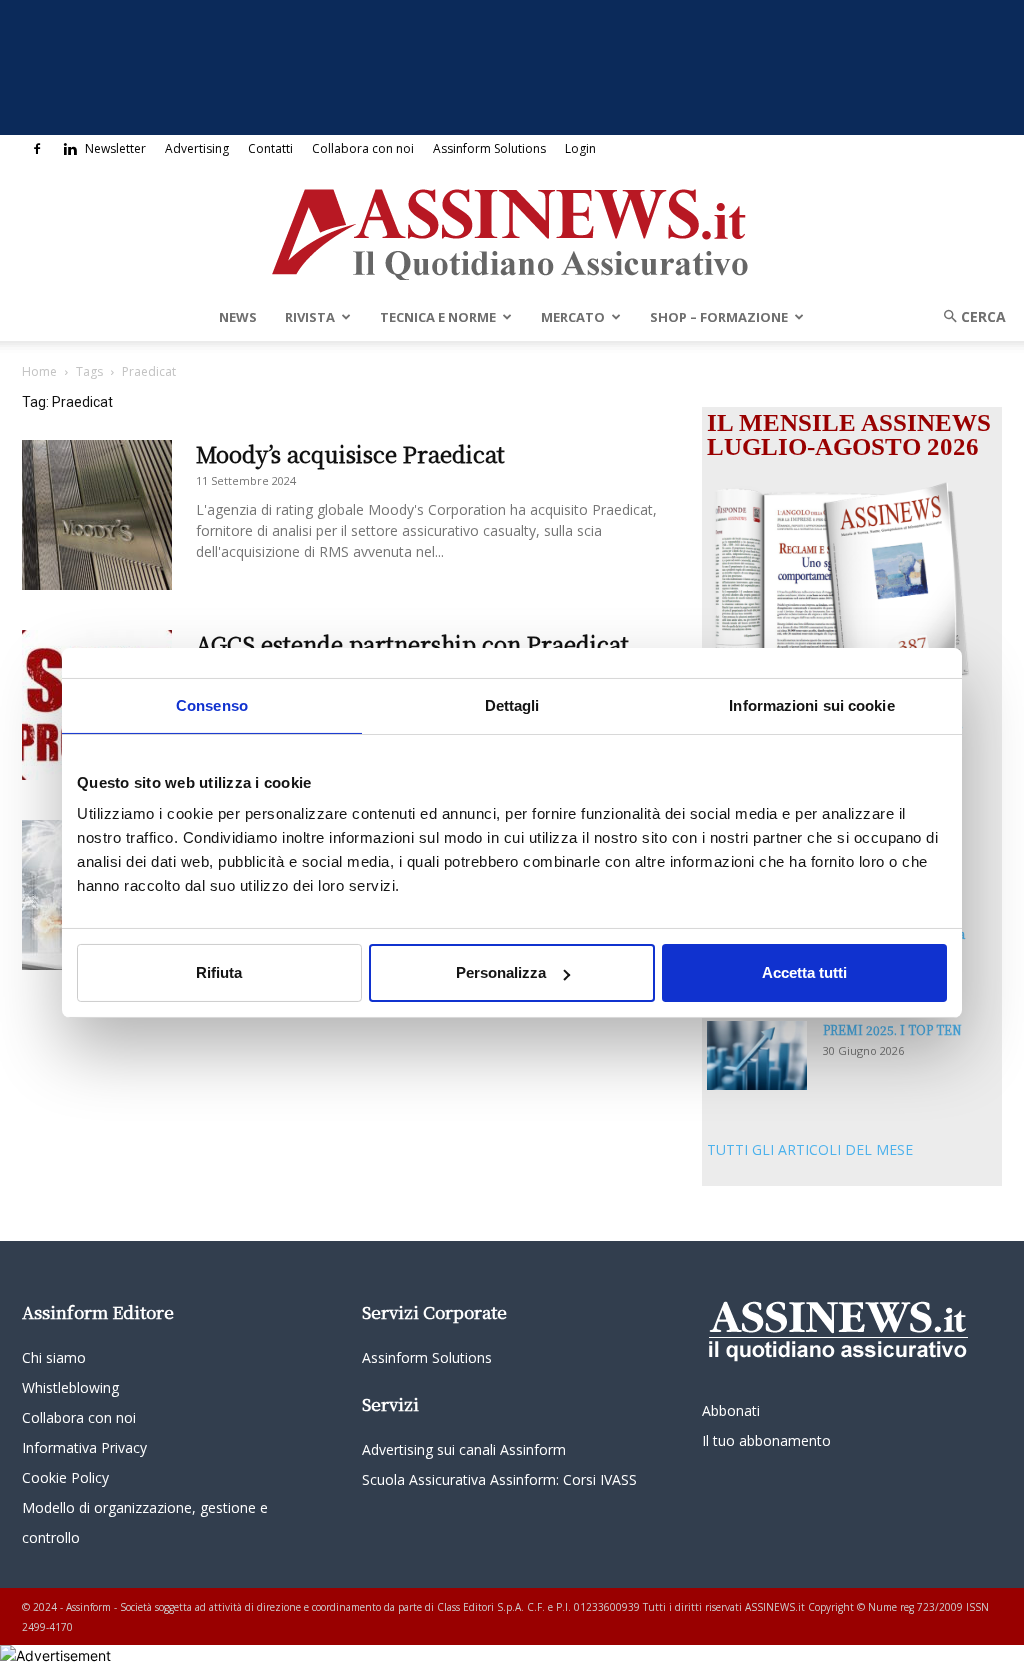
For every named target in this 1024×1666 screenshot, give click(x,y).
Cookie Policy (65, 1477)
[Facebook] (37, 149)
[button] (968, 316)
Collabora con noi (363, 148)
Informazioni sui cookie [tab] (811, 705)
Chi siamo (54, 1357)
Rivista (310, 317)
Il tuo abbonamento (766, 1440)
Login (580, 148)
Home (39, 371)
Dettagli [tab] (512, 705)
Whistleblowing (70, 1387)
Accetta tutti (804, 972)
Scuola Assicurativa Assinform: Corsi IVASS (499, 1479)
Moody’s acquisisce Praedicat (350, 453)
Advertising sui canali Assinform (464, 1449)
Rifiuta (219, 972)
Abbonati (731, 1410)
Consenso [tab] (212, 705)
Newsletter (115, 148)
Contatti (270, 148)
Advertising (197, 148)
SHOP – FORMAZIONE (719, 317)
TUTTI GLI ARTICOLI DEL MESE (810, 1149)
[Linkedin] (70, 149)
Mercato (573, 317)
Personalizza (501, 972)
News (238, 317)
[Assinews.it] (512, 229)
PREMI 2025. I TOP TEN (892, 1029)
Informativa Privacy (84, 1447)
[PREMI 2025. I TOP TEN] (757, 1055)
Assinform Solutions (489, 148)
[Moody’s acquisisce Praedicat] (97, 515)
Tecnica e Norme (438, 317)
